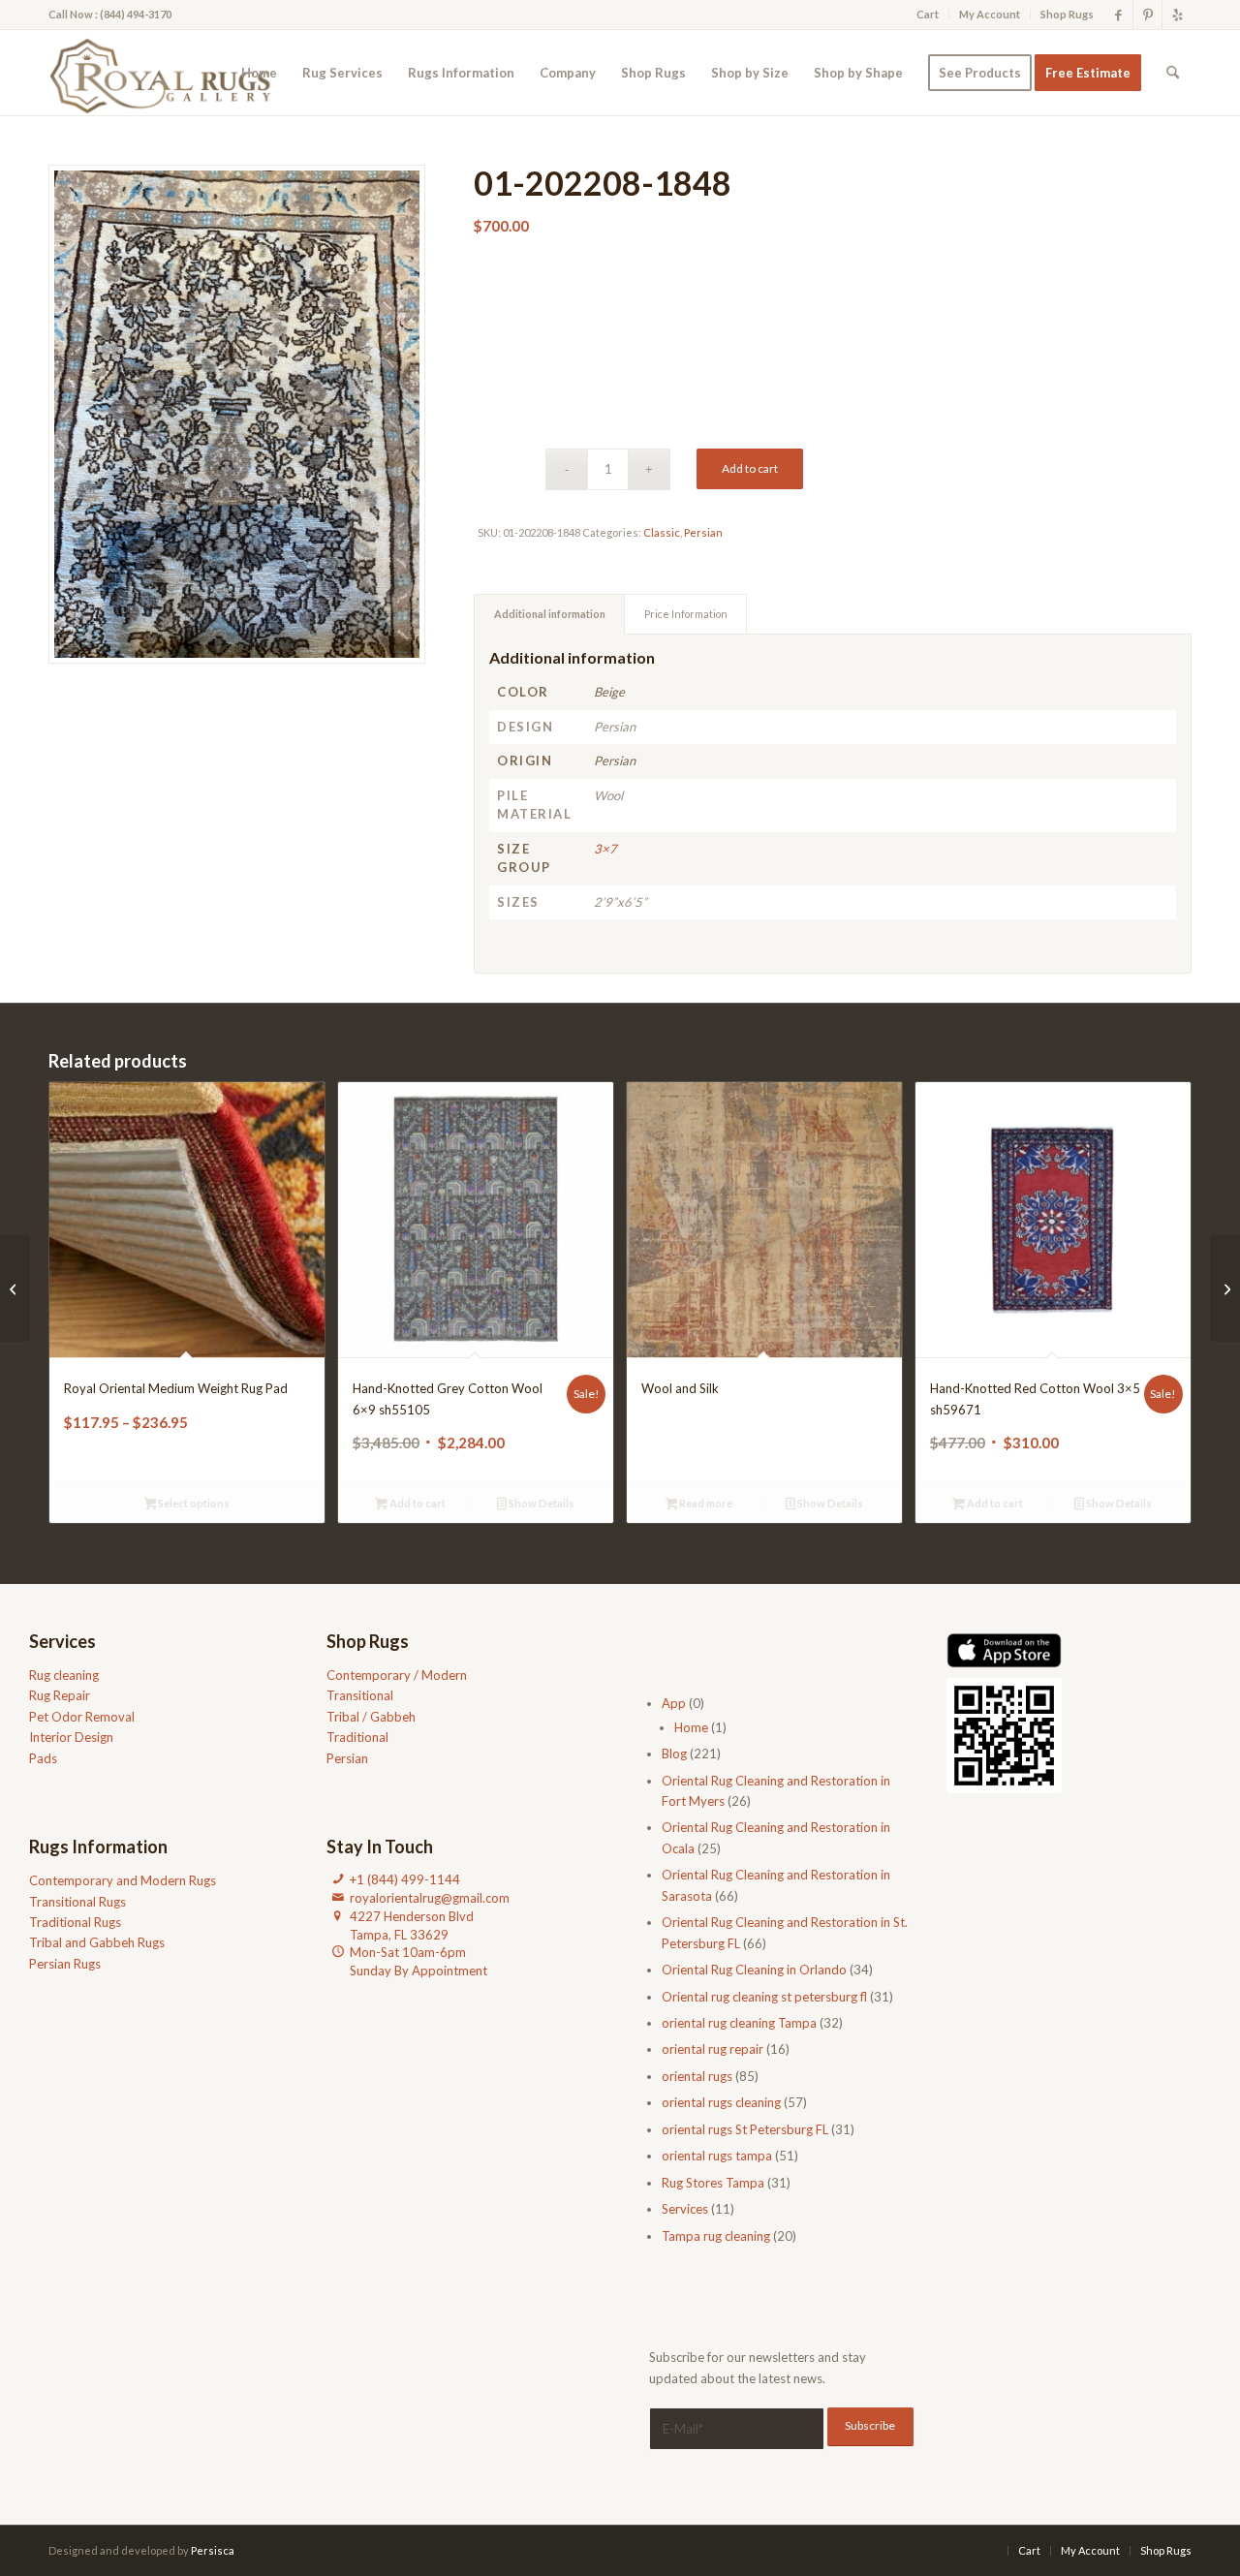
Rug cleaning (64, 1675)
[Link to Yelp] (1177, 15)
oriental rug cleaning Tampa (739, 2023)
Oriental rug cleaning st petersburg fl (764, 1997)
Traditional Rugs (75, 1922)
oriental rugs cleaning (721, 2102)
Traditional (357, 1737)
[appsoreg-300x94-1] (1004, 1650)
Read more (705, 1503)
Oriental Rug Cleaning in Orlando (754, 1970)
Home (691, 1727)
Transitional (360, 1695)
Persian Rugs (65, 1964)
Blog (674, 1754)
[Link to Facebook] (1118, 15)
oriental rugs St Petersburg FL (745, 2129)
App (674, 1703)
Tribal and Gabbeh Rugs (97, 1942)
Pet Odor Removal (82, 1717)
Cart (928, 14)
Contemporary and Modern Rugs (123, 1880)
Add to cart (750, 468)
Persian (703, 532)
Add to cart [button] (417, 1503)
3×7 (605, 849)
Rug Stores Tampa (713, 2183)
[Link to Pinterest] (1147, 15)
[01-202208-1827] (1225, 1288)
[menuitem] (928, 15)
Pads (43, 1758)
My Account (990, 14)
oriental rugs (697, 2076)
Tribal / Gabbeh (371, 1717)
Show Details (541, 1503)
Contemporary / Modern (397, 1675)
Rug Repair (60, 1695)
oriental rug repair (713, 2049)
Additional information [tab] (550, 614)
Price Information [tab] (686, 614)
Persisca (213, 2550)
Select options (193, 1503)
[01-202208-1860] (15, 1288)
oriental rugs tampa (717, 2156)
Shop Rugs (1067, 14)
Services (685, 2209)
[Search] (1173, 73)
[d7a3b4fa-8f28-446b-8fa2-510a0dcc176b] (166, 73)
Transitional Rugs (77, 1902)
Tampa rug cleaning (716, 2236)
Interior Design (71, 1737)
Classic (662, 532)
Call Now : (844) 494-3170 (110, 14)
